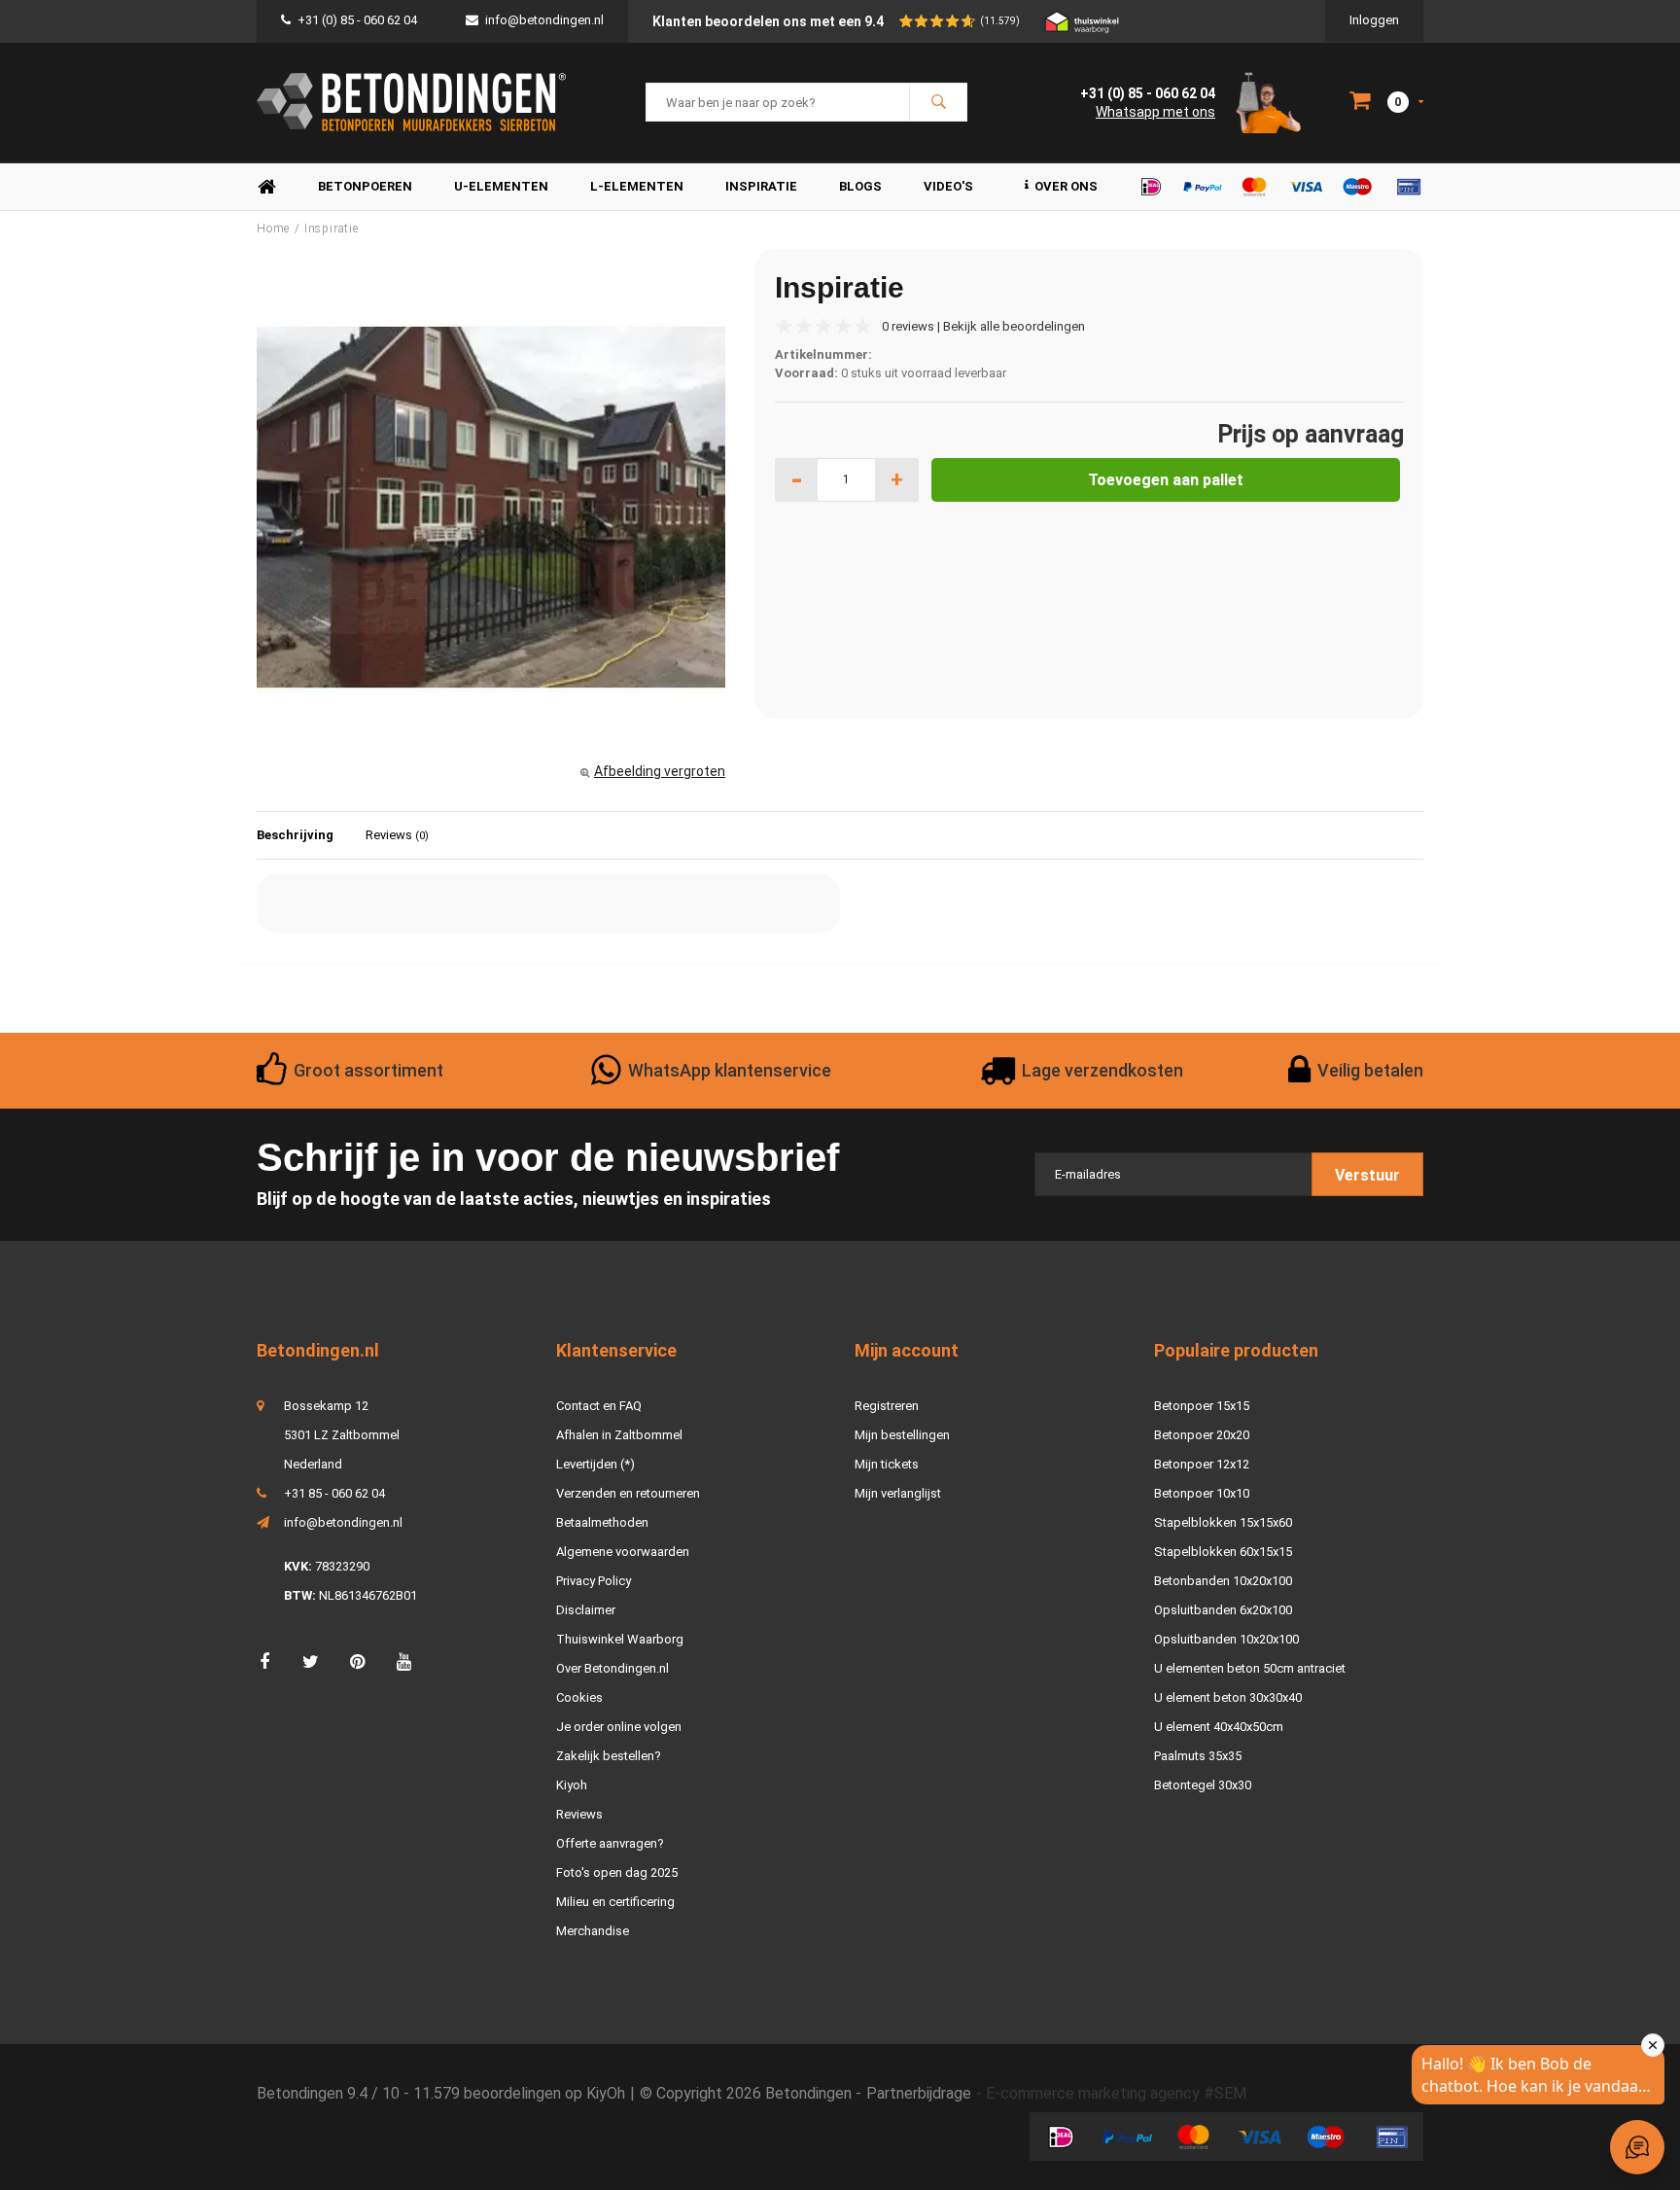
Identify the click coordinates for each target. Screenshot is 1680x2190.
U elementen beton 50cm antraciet (1250, 1668)
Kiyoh (572, 1785)
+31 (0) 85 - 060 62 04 (357, 20)
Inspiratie (761, 186)
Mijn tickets (887, 1464)
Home (266, 187)
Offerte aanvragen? (610, 1843)
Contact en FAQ (599, 1406)
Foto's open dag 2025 (617, 1872)
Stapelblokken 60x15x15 (1223, 1552)
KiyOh (606, 2093)
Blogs (860, 186)
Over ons (1066, 186)
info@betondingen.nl (544, 20)
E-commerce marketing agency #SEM (1116, 2093)
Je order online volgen (619, 1727)
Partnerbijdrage (919, 2093)
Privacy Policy (594, 1581)
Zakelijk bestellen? (609, 1756)
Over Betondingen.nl (612, 1668)
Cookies (579, 1697)
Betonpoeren (365, 186)
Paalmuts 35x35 (1198, 1756)
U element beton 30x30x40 (1228, 1697)
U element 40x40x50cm (1219, 1727)
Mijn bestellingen (902, 1435)
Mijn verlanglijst (898, 1493)
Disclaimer (586, 1610)
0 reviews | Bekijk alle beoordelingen (983, 326)
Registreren (887, 1406)
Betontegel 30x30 (1203, 1785)
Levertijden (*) (595, 1464)
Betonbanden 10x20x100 (1223, 1581)
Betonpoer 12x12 (1202, 1464)
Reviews (397, 835)
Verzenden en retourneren (628, 1493)
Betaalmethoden (602, 1522)
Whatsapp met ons (1155, 112)
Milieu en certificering (615, 1902)
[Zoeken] (938, 102)
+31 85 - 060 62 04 (334, 1493)
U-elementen (501, 186)
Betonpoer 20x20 (1202, 1435)
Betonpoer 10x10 (1202, 1493)
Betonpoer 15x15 (1202, 1406)
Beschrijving (295, 835)
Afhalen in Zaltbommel (619, 1435)
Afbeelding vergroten (660, 771)
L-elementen (637, 186)
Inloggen (1374, 20)
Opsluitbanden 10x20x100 (1226, 1639)
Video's (948, 186)
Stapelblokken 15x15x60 (1223, 1522)
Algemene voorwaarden (623, 1552)
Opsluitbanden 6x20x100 (1223, 1610)
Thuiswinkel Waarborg (620, 1639)
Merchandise (593, 1931)
